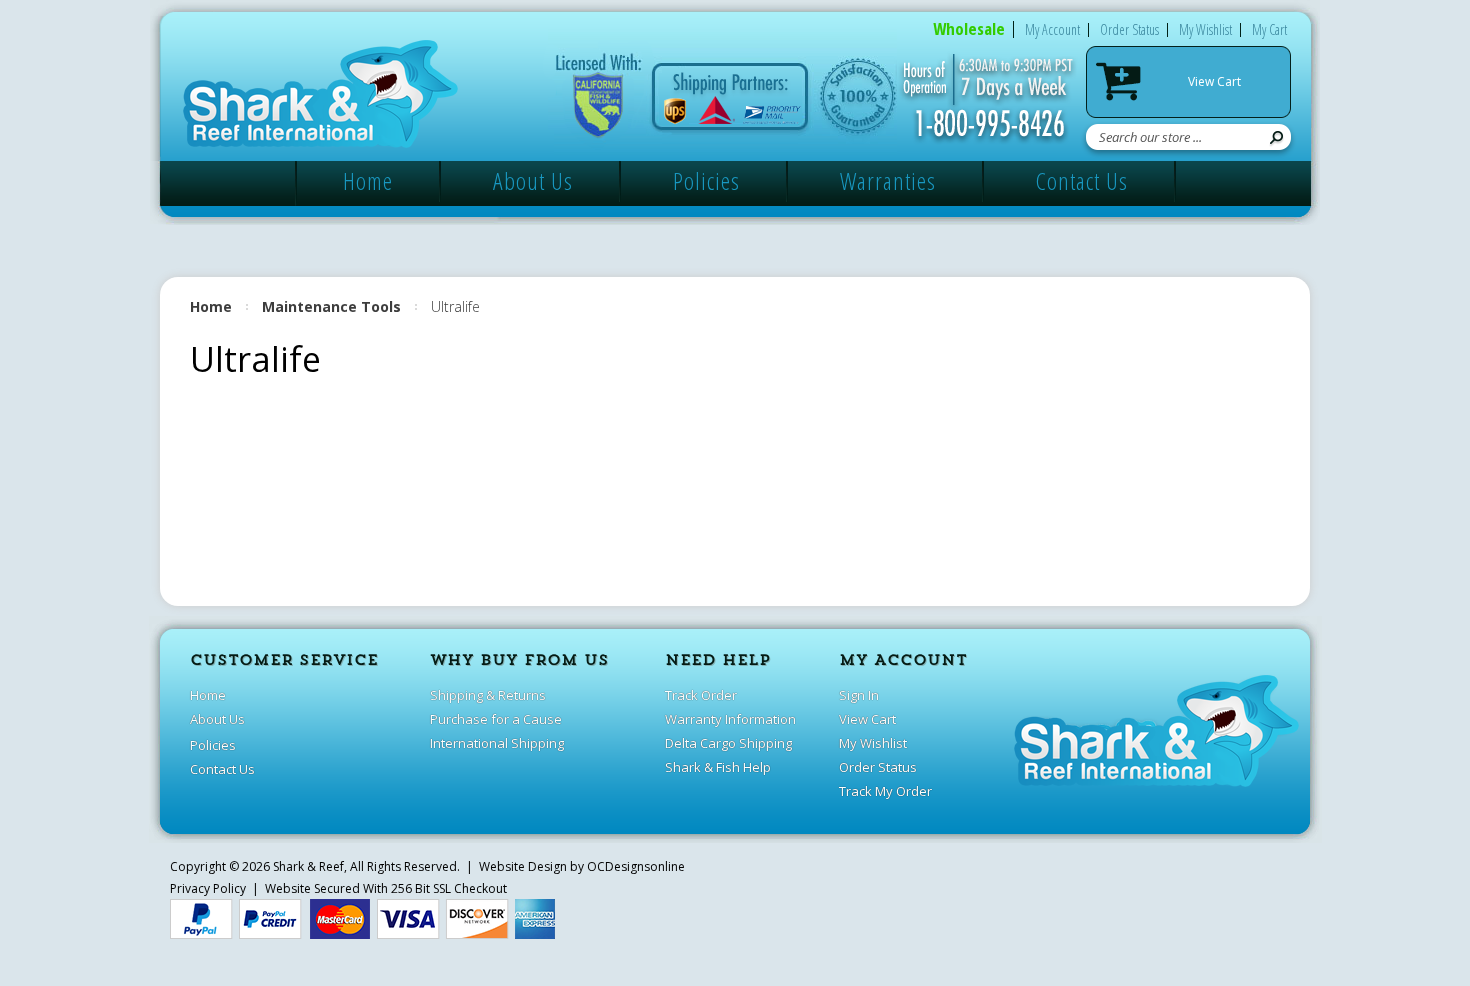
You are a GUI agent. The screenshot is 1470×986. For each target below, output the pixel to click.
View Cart (1214, 81)
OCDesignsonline (636, 866)
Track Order (701, 695)
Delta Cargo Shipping (728, 743)
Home (368, 180)
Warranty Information (730, 719)
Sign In (859, 695)
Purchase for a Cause (496, 719)
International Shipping (497, 743)
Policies (706, 180)
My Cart (1269, 29)
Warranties (888, 180)
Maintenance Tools (331, 306)
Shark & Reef (308, 866)
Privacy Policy (208, 888)
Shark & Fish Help (718, 767)
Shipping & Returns (488, 695)
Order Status (1129, 29)
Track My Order (885, 791)
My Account (1052, 29)
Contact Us (1082, 180)
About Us (533, 180)
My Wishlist (1205, 29)
